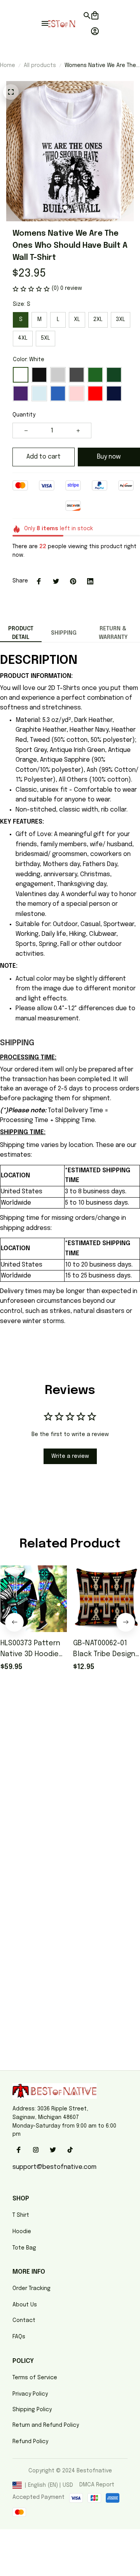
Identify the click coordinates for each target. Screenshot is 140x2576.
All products (40, 65)
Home (8, 65)
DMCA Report (97, 2485)
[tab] (65, 208)
